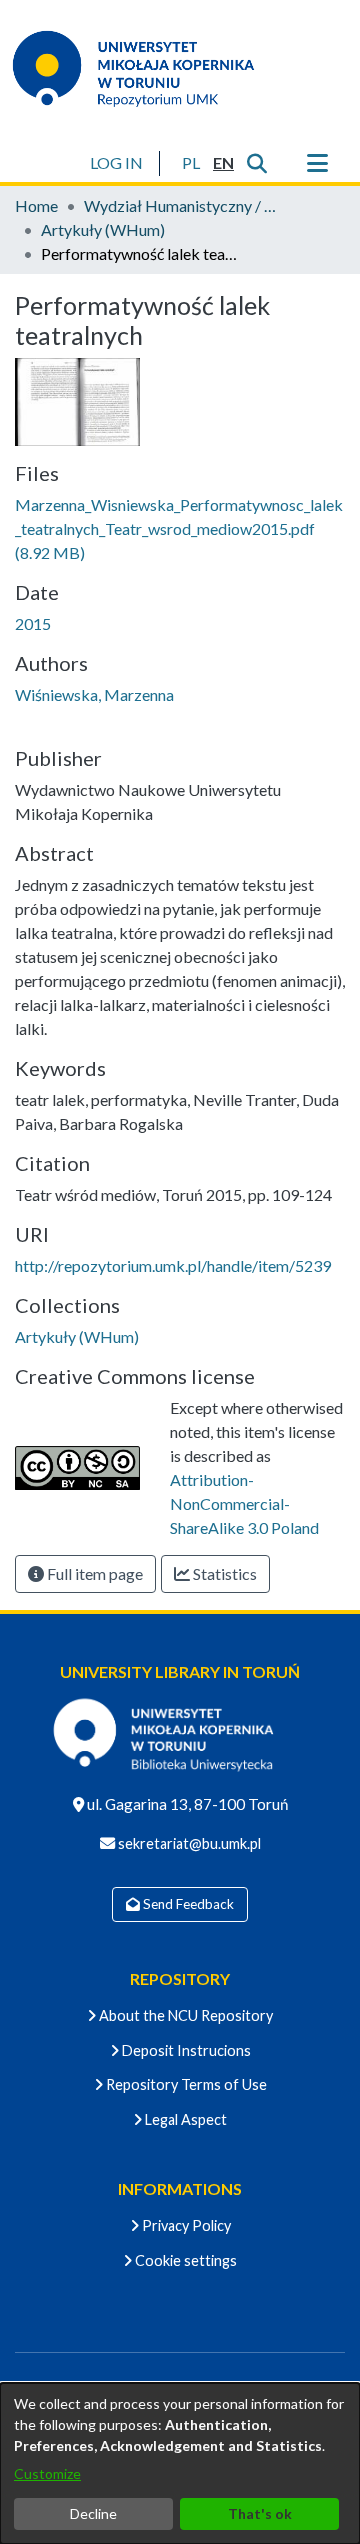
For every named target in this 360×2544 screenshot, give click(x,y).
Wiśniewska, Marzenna (94, 694)
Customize (47, 2473)
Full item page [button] (93, 1573)
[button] (190, 163)
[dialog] (180, 2463)
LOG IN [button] (117, 162)
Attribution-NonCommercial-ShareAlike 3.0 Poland (244, 1503)
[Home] (146, 68)
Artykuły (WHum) (103, 229)
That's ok (260, 2513)
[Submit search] (256, 163)
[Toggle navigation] (317, 163)
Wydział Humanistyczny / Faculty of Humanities (184, 205)
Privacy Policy (185, 2225)
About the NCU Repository (184, 2015)
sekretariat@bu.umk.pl (188, 1843)
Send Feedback (187, 1904)
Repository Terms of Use (185, 2084)
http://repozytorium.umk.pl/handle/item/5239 (173, 1265)
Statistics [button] (223, 1573)
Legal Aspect (184, 2119)
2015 (33, 623)
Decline (93, 2513)
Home (36, 205)
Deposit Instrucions (185, 2050)
